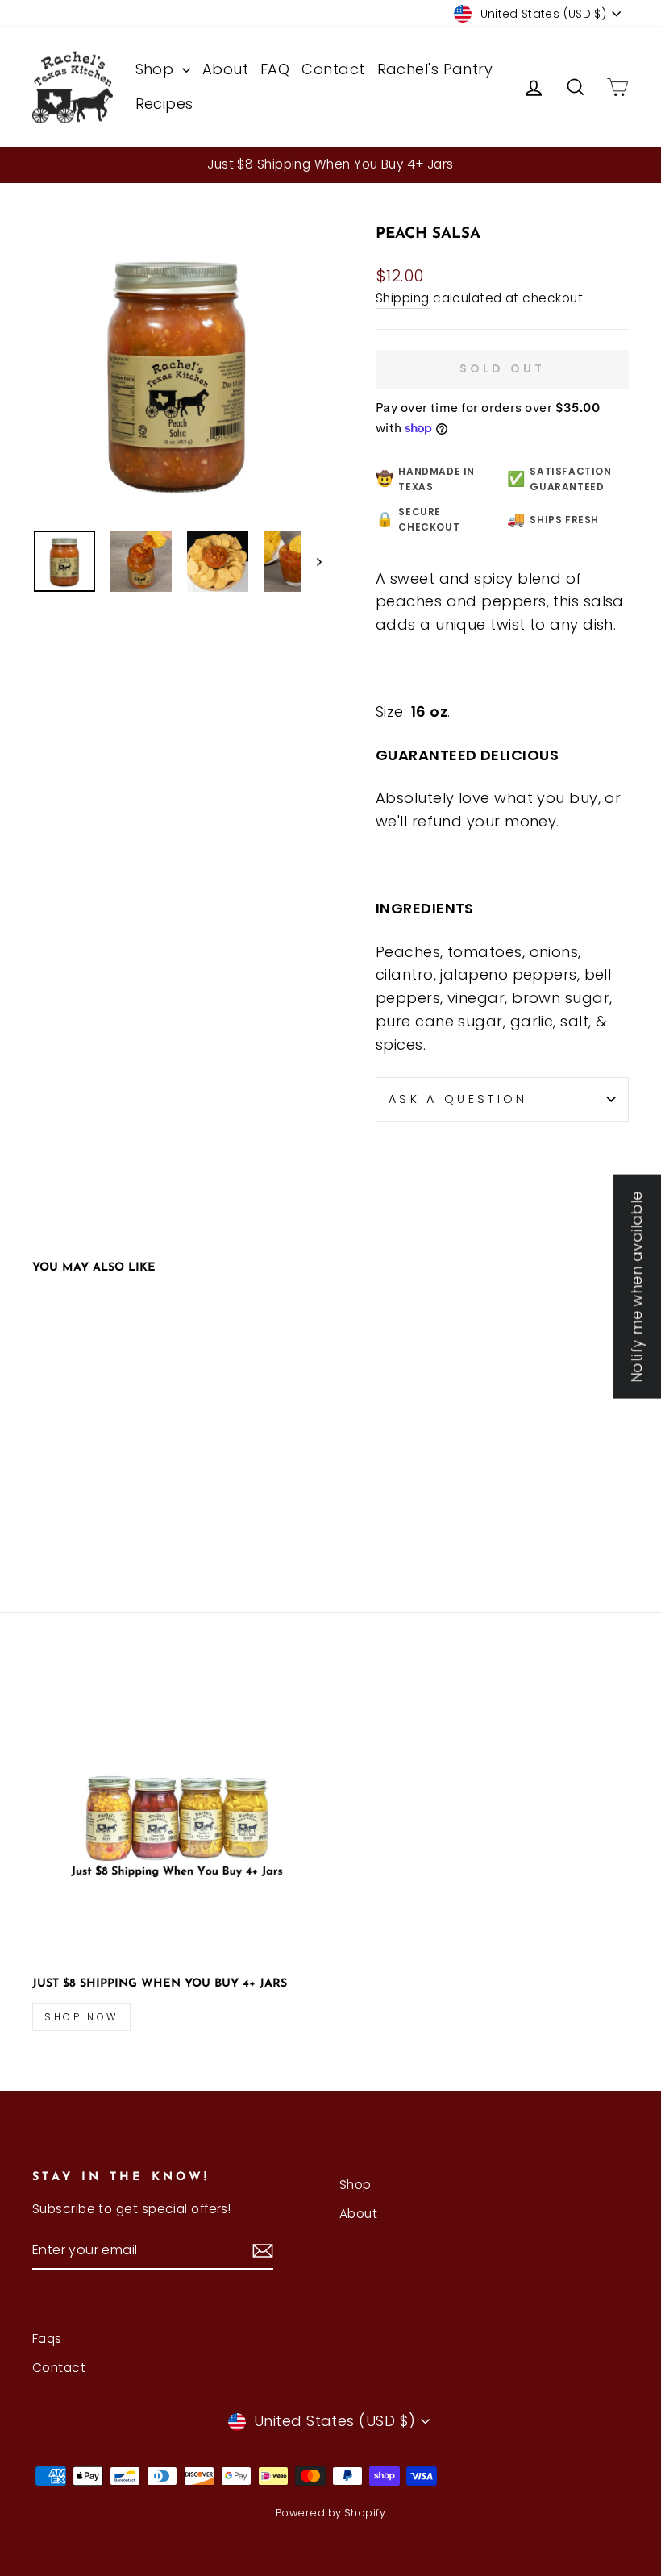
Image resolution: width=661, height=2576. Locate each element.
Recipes (164, 104)
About (225, 69)
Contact (333, 69)
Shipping (403, 298)
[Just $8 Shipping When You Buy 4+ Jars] (177, 1818)
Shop (157, 69)
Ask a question (458, 1099)
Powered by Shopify (330, 2513)
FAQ (275, 69)
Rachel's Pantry (435, 69)
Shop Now (81, 2017)
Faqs (47, 2339)
